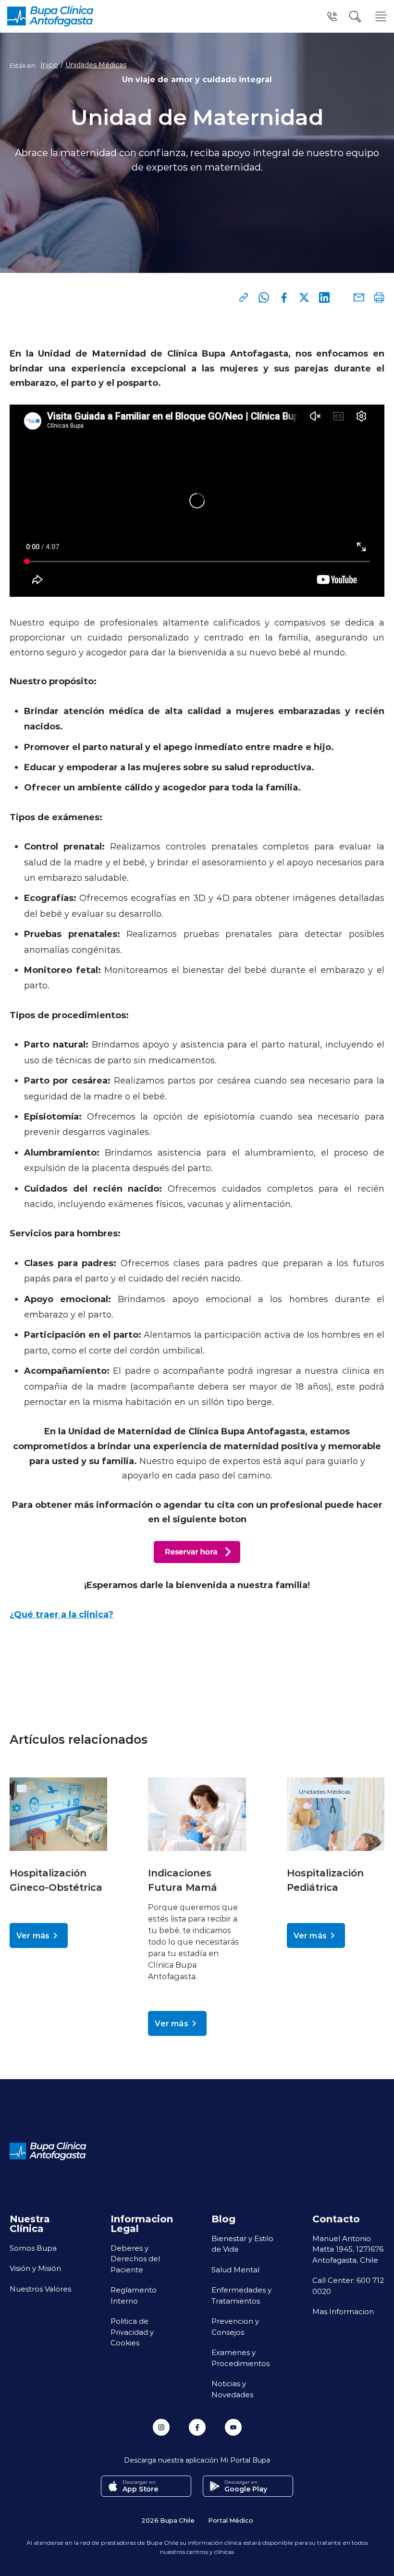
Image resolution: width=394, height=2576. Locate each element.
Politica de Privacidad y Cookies (132, 2332)
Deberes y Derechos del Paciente (135, 2259)
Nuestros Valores (40, 2289)
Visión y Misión (35, 2268)
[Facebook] (284, 297)
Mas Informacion (343, 2311)
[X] (304, 297)
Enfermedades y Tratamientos (241, 2295)
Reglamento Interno (134, 2295)
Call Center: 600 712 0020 (348, 2286)
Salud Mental (235, 2269)
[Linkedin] (324, 297)
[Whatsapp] (264, 297)
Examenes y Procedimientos (240, 2358)
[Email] (359, 297)
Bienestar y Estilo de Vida (242, 2244)
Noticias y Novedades (232, 2389)
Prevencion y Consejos (235, 2326)
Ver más (33, 1935)
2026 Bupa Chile (168, 2520)
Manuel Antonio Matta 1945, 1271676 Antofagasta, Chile (348, 2249)
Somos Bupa (33, 2248)
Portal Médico (231, 2520)
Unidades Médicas (96, 65)
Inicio (49, 65)
